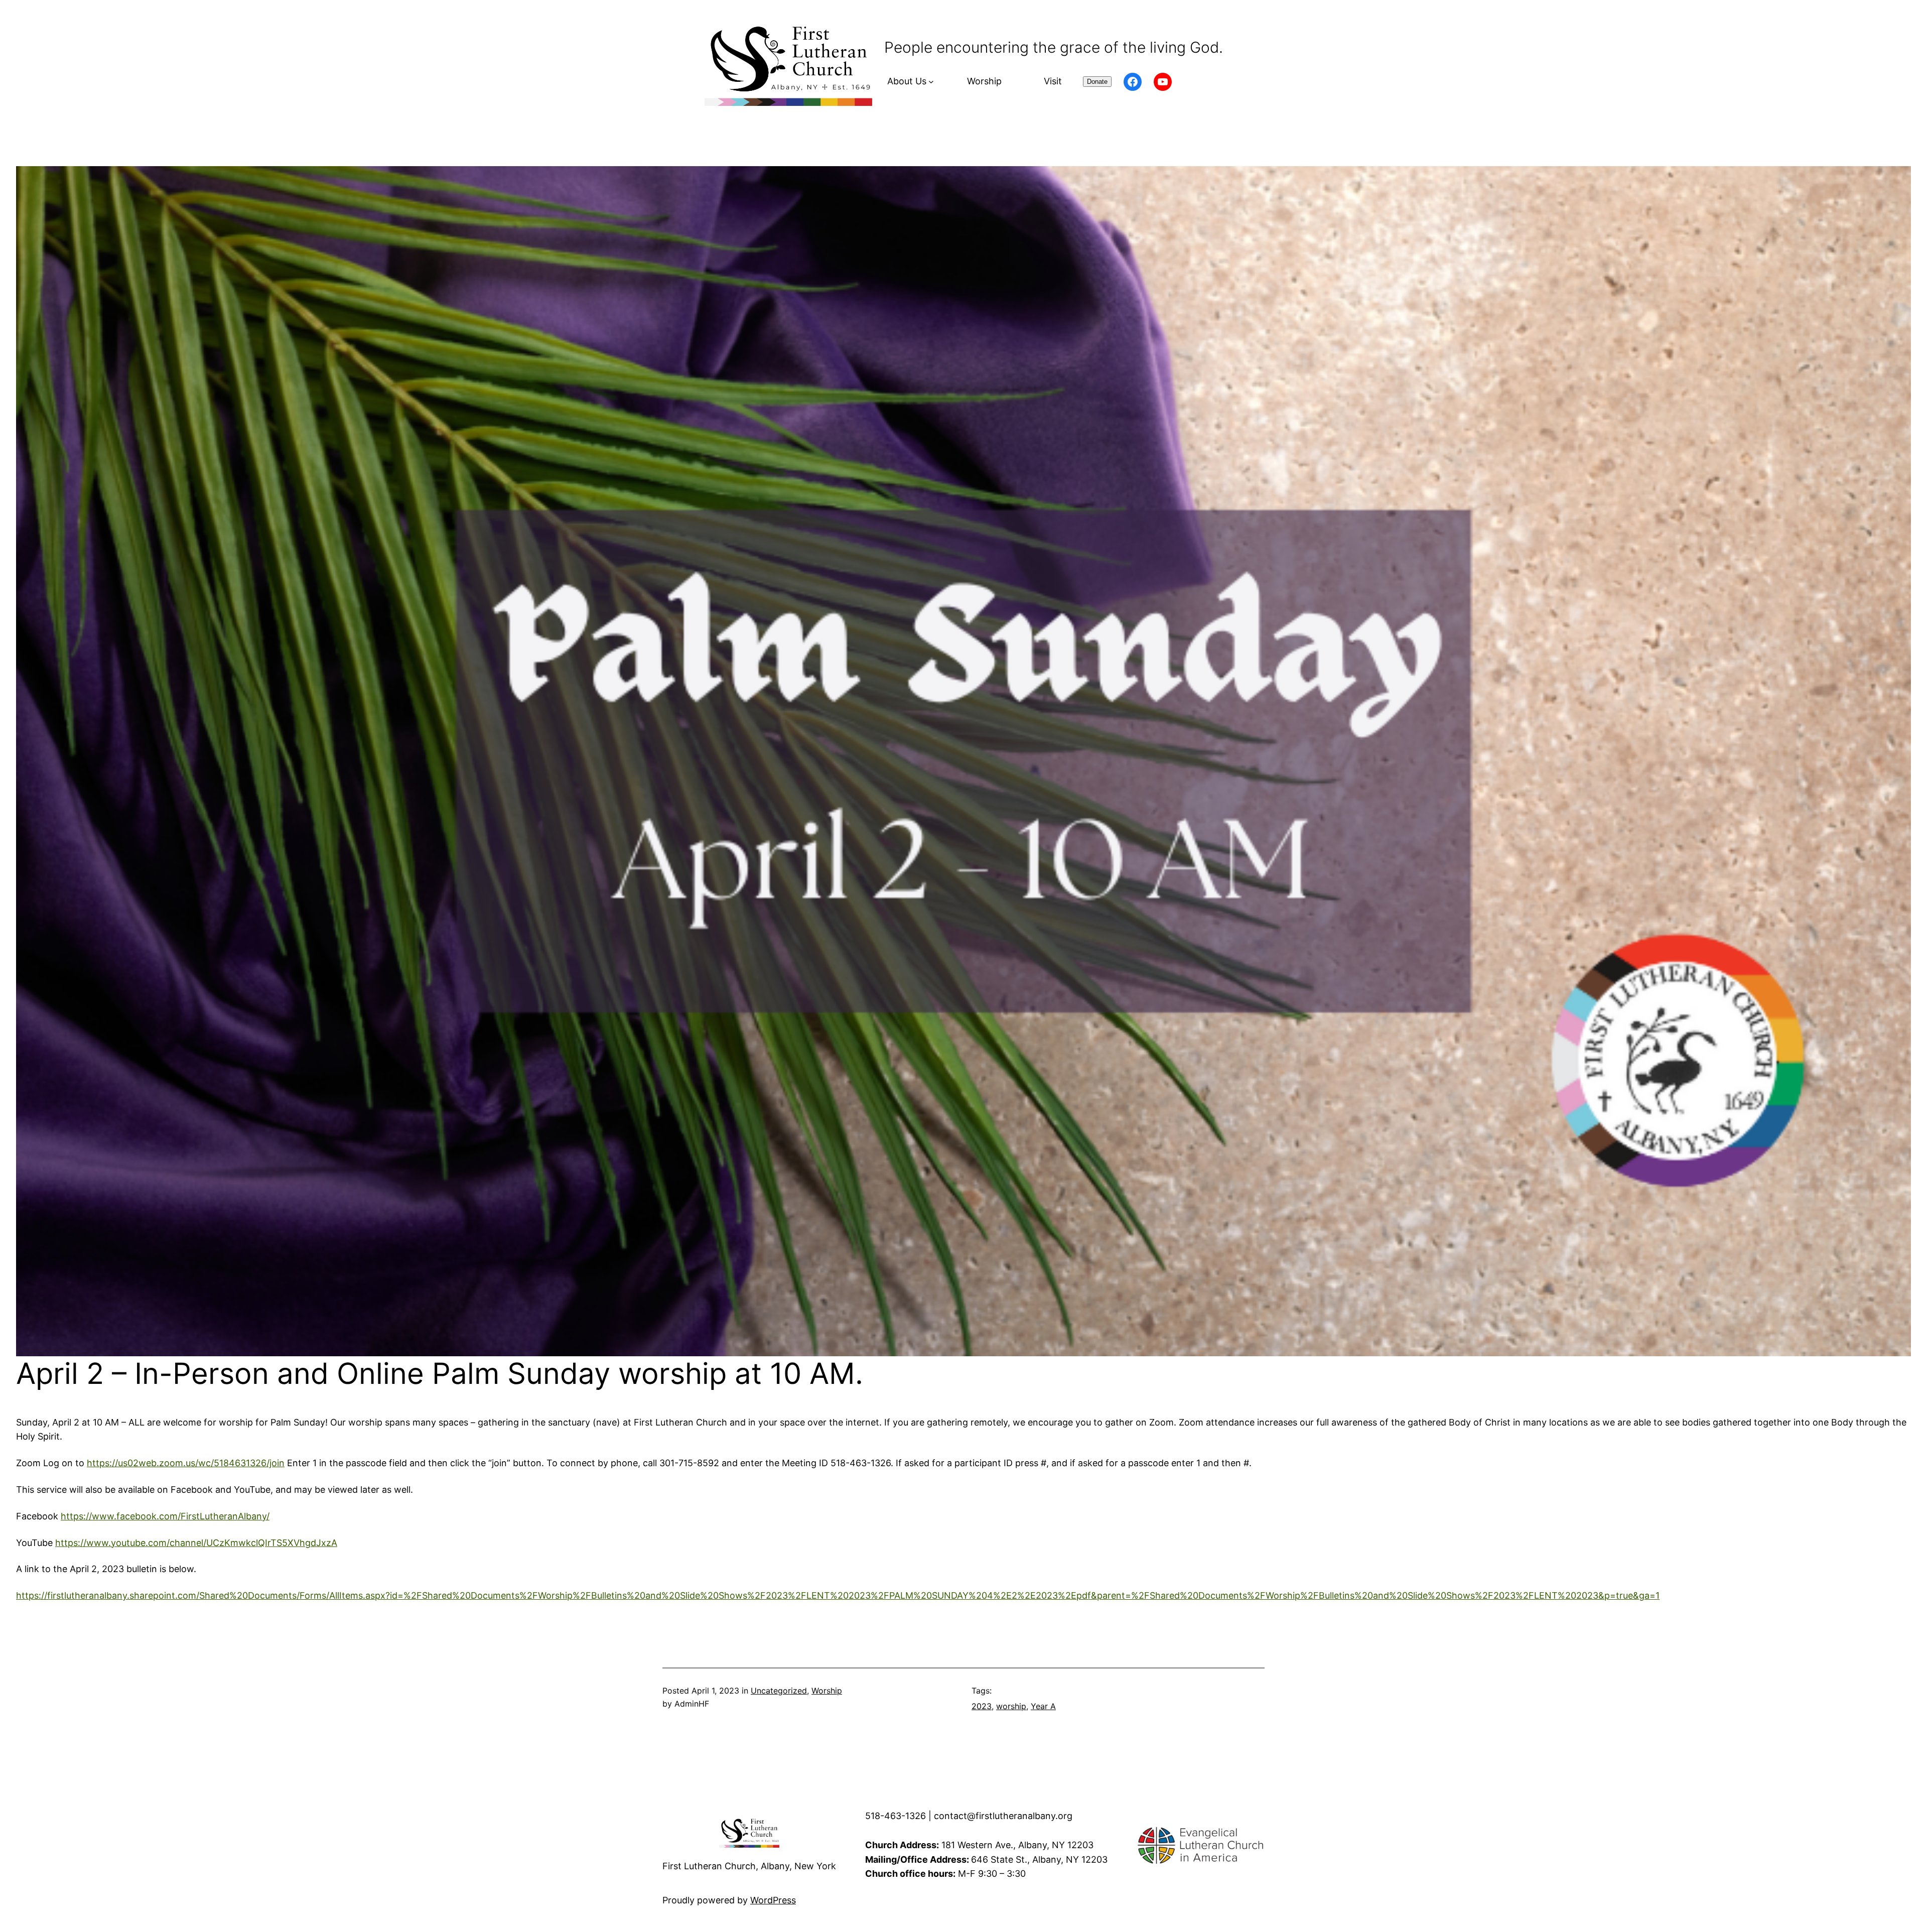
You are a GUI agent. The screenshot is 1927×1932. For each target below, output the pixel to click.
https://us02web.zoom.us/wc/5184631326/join (186, 1463)
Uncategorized (779, 1691)
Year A (1043, 1706)
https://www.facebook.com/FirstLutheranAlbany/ (165, 1516)
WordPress (773, 1900)
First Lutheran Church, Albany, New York (749, 1866)
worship (1011, 1706)
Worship (827, 1691)
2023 (982, 1706)
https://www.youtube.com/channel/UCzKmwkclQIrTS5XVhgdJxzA (196, 1543)
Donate (1097, 82)
